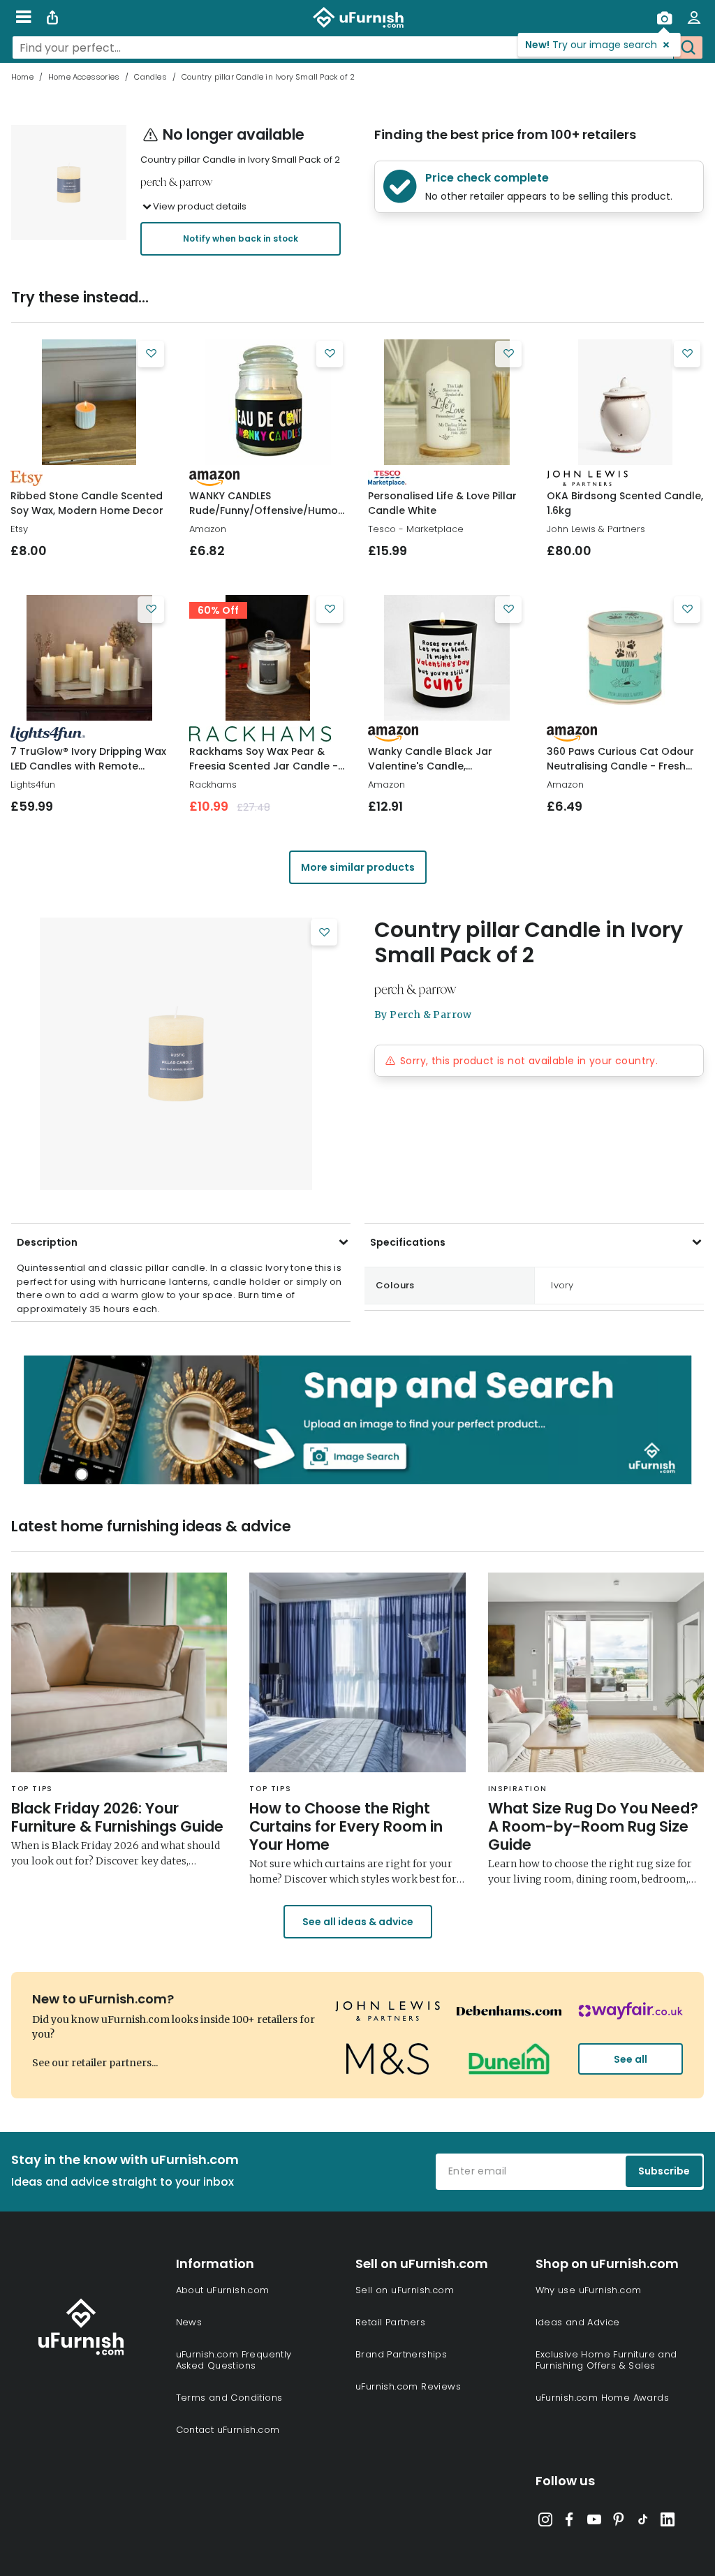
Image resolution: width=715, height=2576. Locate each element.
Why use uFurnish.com (589, 2290)
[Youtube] (594, 2522)
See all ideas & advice (358, 1922)
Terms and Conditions (229, 2398)
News (189, 2322)
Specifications (408, 1242)
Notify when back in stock (241, 238)
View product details (200, 206)
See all (631, 2059)
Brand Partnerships (401, 2354)
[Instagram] (545, 2522)
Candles (150, 77)
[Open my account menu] (694, 17)
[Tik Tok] (643, 2522)
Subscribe (664, 2171)
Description (47, 1242)
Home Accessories (84, 77)
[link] (89, 402)
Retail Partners (390, 2322)
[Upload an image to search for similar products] (664, 17)
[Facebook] (570, 2522)
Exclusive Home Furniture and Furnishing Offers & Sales (606, 2360)
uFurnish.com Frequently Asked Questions (234, 2360)
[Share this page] (52, 17)
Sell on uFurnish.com (405, 2290)
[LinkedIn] (668, 2522)
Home (22, 77)
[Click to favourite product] (151, 354)
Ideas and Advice (578, 2322)
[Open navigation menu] (23, 17)
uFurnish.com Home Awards (603, 2398)
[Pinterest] (619, 2522)
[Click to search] (688, 47)
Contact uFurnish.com (228, 2430)
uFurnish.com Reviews (408, 2386)
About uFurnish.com (223, 2290)
